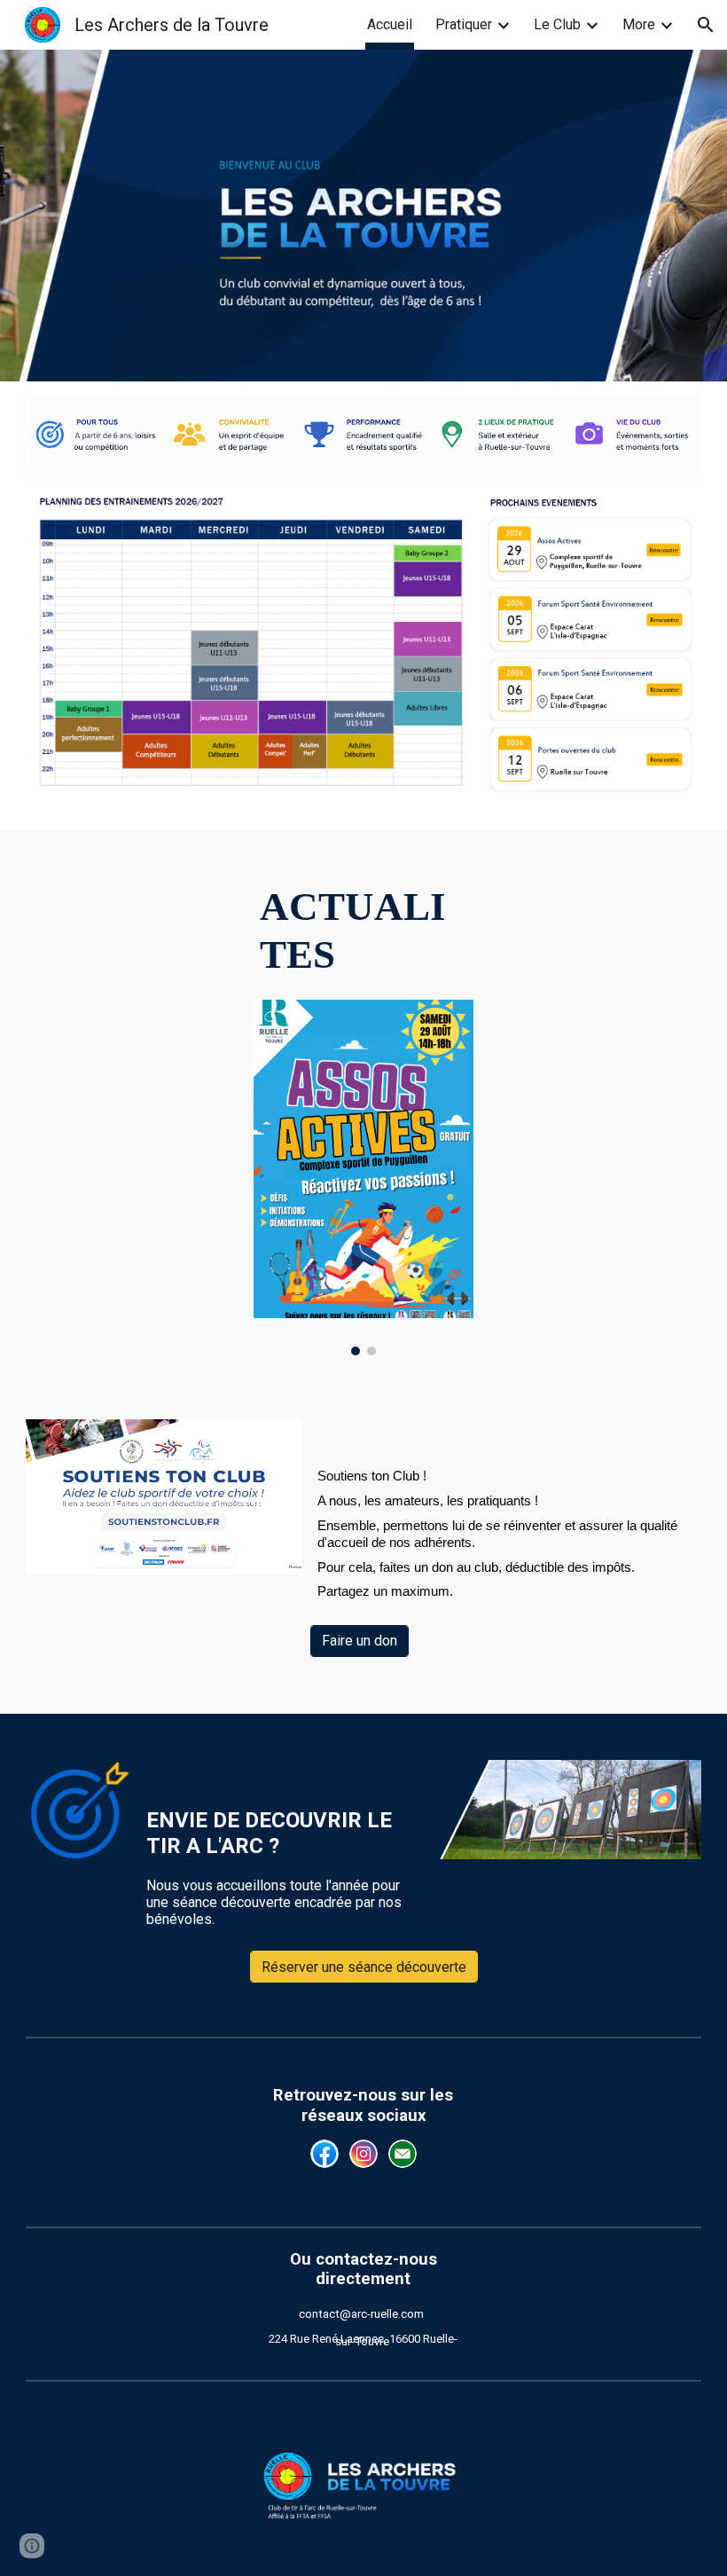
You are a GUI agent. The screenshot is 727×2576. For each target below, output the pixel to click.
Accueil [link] (390, 24)
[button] (706, 25)
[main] (364, 931)
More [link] (639, 24)
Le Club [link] (557, 24)
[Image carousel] (363, 1178)
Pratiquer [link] (464, 24)
